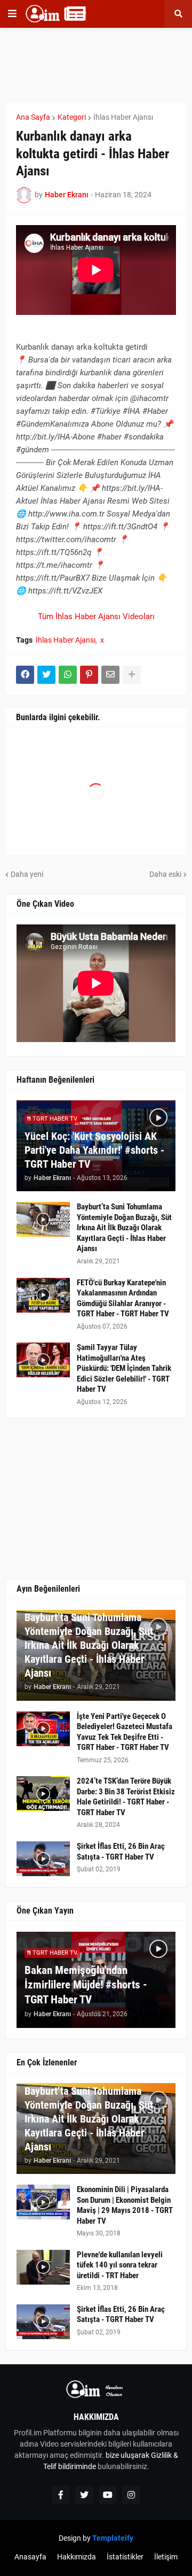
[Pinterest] (89, 675)
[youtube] (108, 2495)
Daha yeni (27, 874)
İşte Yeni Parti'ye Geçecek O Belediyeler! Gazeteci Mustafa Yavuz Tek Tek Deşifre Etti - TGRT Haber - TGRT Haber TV (125, 1732)
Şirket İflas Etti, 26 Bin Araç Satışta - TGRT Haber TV (121, 1852)
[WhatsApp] (68, 675)
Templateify (113, 2538)
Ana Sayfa (33, 117)
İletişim (166, 2557)
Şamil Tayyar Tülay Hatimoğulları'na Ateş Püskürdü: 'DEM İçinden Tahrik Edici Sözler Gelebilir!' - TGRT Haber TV (124, 1368)
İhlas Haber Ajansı (123, 117)
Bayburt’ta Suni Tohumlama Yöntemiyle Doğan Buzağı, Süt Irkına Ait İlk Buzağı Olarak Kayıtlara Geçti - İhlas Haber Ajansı (124, 1228)
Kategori (72, 117)
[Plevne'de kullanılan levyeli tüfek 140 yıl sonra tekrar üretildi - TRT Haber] (43, 2267)
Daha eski (165, 874)
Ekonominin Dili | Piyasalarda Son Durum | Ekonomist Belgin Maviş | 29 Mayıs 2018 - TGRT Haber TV (125, 2205)
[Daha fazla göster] (132, 675)
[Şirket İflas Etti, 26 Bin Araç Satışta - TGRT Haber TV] (43, 1859)
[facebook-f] (61, 2495)
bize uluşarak (127, 2455)
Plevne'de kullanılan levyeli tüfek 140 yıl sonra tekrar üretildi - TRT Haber (120, 2265)
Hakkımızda (77, 2557)
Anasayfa (30, 2557)
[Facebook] (25, 675)
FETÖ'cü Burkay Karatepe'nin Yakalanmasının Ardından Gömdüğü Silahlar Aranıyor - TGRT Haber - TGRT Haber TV (123, 1298)
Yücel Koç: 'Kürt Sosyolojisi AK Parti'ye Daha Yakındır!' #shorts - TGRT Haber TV (94, 1150)
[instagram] (131, 2495)
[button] (12, 14)
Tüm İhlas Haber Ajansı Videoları (96, 616)
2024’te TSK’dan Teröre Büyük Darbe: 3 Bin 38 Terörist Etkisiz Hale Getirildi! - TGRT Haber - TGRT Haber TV (126, 1797)
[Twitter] (46, 675)
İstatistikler (125, 2557)
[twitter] (84, 2495)
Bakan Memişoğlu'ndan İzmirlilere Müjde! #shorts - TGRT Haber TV (86, 1985)
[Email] (110, 675)
